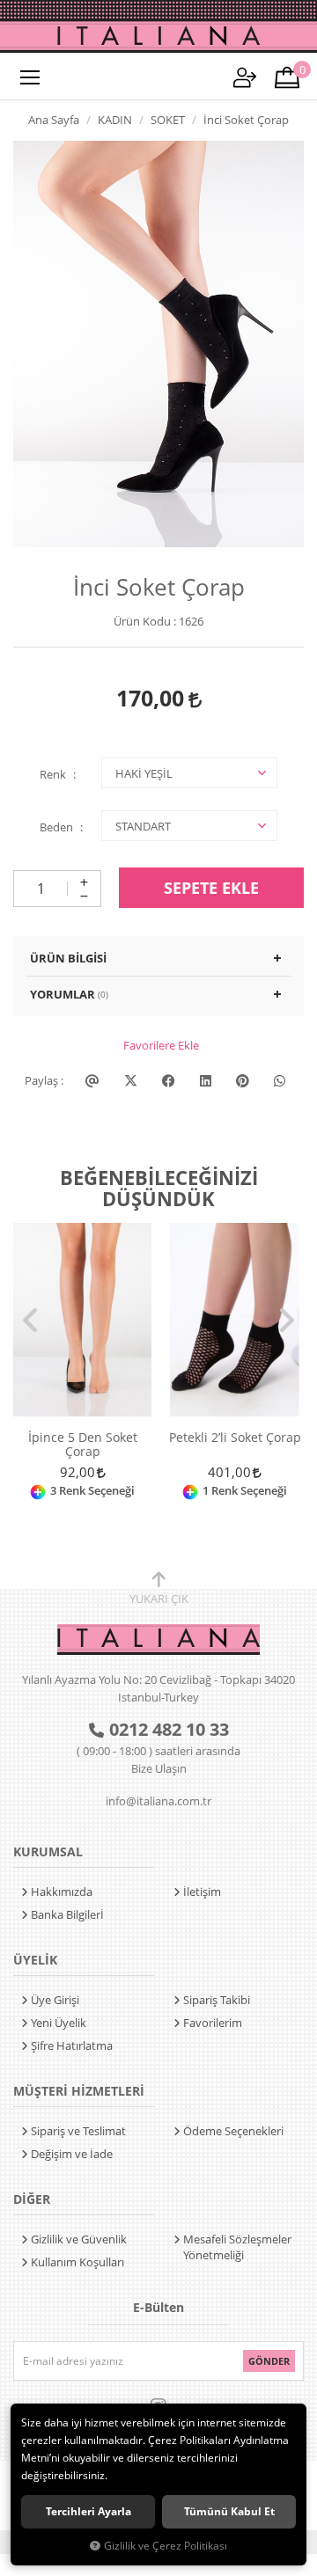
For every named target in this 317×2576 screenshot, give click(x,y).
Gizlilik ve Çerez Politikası (166, 2545)
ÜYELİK (35, 1960)
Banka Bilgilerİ (67, 1914)
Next (286, 1321)
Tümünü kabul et (229, 2511)
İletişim (202, 1892)
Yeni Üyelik (59, 2023)
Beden (56, 827)
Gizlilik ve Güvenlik (79, 2239)
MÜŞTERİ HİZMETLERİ (79, 2091)
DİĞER (32, 2199)
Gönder (269, 2361)
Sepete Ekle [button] (211, 888)
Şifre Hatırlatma (72, 2045)
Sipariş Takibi (217, 2000)
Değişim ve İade (72, 2154)
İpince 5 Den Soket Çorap (83, 1445)
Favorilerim (213, 2023)
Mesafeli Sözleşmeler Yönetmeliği (237, 2247)
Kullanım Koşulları (77, 2262)
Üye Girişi (55, 2000)
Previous (31, 1321)
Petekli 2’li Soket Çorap (235, 1438)
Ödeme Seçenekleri (233, 2131)
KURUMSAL (48, 1851)
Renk (53, 774)
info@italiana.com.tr (158, 1801)
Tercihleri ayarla (88, 2511)
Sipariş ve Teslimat (78, 2131)
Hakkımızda (62, 1892)
